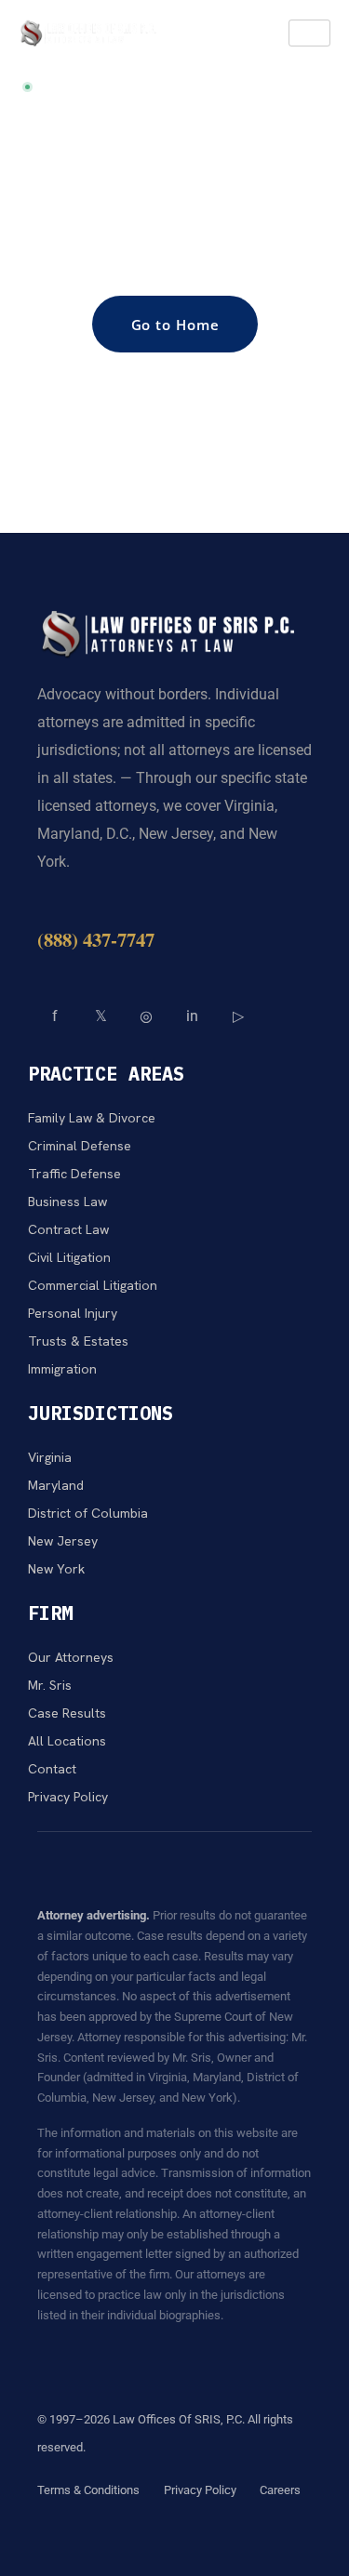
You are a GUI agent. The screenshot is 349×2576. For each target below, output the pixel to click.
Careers (280, 2490)
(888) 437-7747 (96, 939)
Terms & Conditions (88, 2490)
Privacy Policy (200, 2490)
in (192, 1016)
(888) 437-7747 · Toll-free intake (138, 87)
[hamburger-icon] (309, 33)
